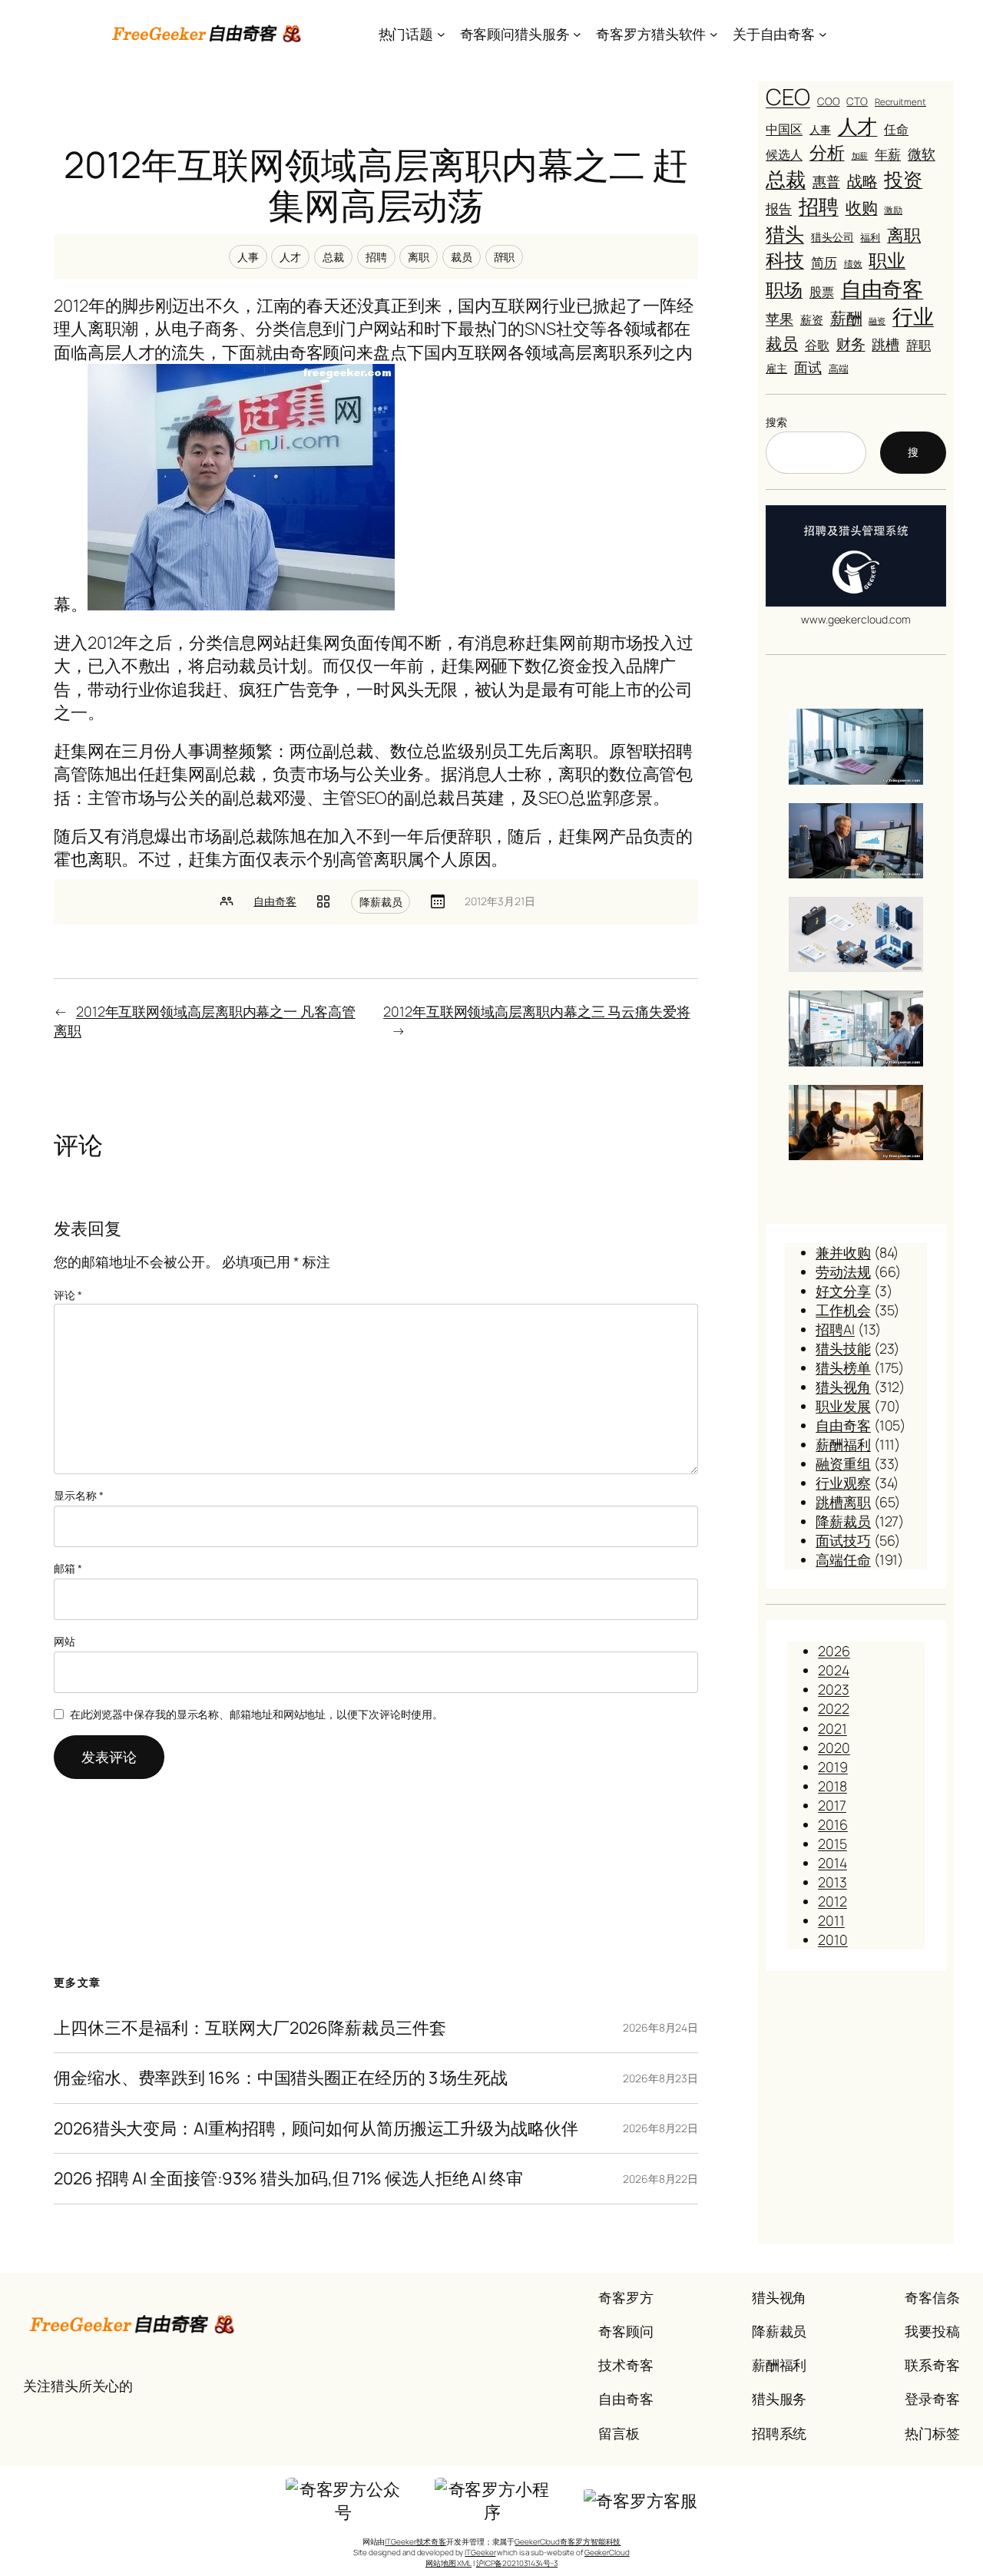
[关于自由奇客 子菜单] (823, 34)
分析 (827, 152)
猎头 (785, 234)
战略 (862, 180)
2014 (832, 1863)
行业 (913, 316)
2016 (833, 1824)
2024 (834, 1670)
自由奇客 (275, 901)
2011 (831, 1920)
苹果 (779, 319)
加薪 (860, 155)
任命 (896, 129)
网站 (65, 1641)
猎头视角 (843, 1387)
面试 (808, 367)
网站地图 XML (448, 2563)
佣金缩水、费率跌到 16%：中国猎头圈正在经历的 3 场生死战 (281, 2078)
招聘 (376, 257)
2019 (833, 1767)
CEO (788, 97)
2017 (832, 1805)
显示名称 (78, 1495)
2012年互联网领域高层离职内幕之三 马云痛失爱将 (537, 1011)
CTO (857, 101)
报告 (779, 208)
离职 (419, 257)
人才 (290, 257)
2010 (833, 1939)
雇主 (776, 368)
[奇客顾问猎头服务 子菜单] (577, 34)
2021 (832, 1728)
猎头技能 (843, 1348)
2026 (834, 1651)
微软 (922, 154)
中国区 (784, 129)
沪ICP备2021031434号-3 (517, 2563)
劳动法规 (843, 1271)
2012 (832, 1901)
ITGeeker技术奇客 (415, 2541)
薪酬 (846, 318)
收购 (862, 207)
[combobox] (816, 452)
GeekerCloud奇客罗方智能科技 (568, 2541)
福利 (870, 237)
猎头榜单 (843, 1367)
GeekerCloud (607, 2552)
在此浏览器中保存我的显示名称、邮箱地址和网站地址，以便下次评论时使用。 (257, 1714)
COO (829, 101)
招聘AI (835, 1329)
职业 (887, 260)
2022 (834, 1708)
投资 (903, 179)
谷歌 (817, 345)
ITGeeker (480, 2552)
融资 (877, 321)
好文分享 (843, 1291)
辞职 (505, 257)
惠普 (826, 181)
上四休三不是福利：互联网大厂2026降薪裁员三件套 (250, 2028)
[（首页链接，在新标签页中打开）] (208, 34)
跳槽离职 (843, 1502)
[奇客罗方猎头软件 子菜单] (714, 34)
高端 (839, 369)
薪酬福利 (843, 1444)
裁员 (462, 257)
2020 (834, 1748)
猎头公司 (832, 237)
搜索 (776, 422)
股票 (822, 292)
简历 (824, 262)
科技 (785, 260)
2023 (834, 1689)
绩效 (853, 264)
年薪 (888, 154)
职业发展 (843, 1406)
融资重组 (843, 1463)
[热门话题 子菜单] (441, 34)
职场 (784, 289)
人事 (248, 257)
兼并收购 (843, 1252)
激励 (893, 210)
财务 (851, 344)
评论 (68, 1295)
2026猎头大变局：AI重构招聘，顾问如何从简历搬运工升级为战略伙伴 (316, 2128)
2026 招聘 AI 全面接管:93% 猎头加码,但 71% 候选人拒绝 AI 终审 (288, 2178)
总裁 (333, 257)
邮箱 (68, 1568)
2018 (832, 1786)
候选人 (784, 155)
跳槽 (885, 344)
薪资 (812, 319)
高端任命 (843, 1559)
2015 (832, 1844)
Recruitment (900, 102)
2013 (832, 1882)
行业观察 (843, 1483)
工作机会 (843, 1310)
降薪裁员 (381, 902)
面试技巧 (843, 1540)
